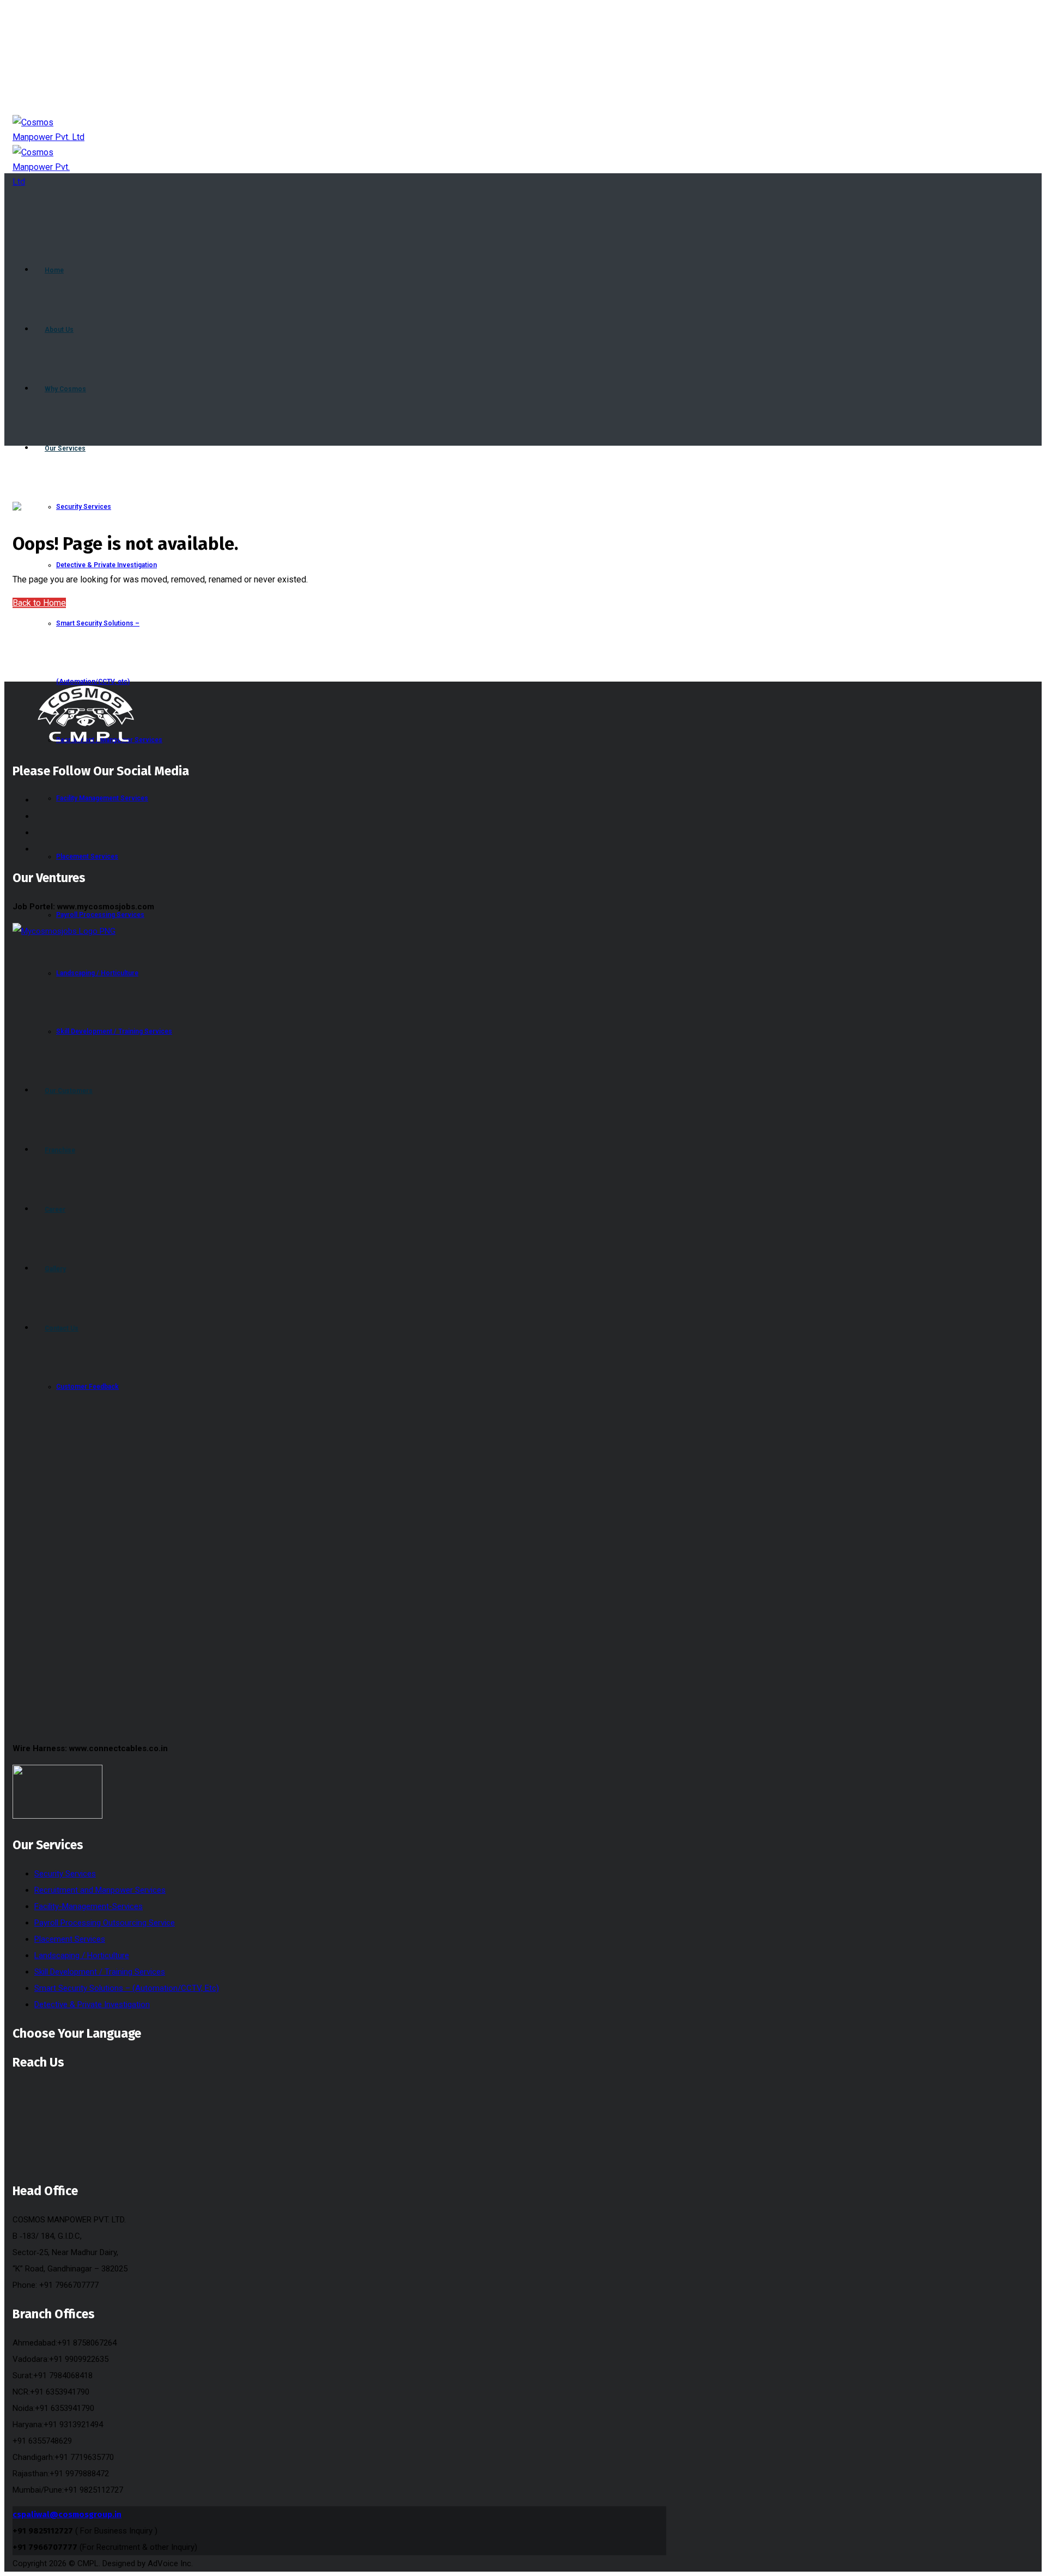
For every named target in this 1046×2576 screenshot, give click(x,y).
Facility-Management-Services (89, 1906)
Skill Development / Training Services (100, 1972)
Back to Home (39, 603)
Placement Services (70, 1939)
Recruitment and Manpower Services (100, 1890)
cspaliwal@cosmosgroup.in (67, 2514)
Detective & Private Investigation (92, 2004)
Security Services (65, 1874)
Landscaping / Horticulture (82, 1955)
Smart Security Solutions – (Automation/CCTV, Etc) (127, 1988)
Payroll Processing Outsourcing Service (105, 1923)
